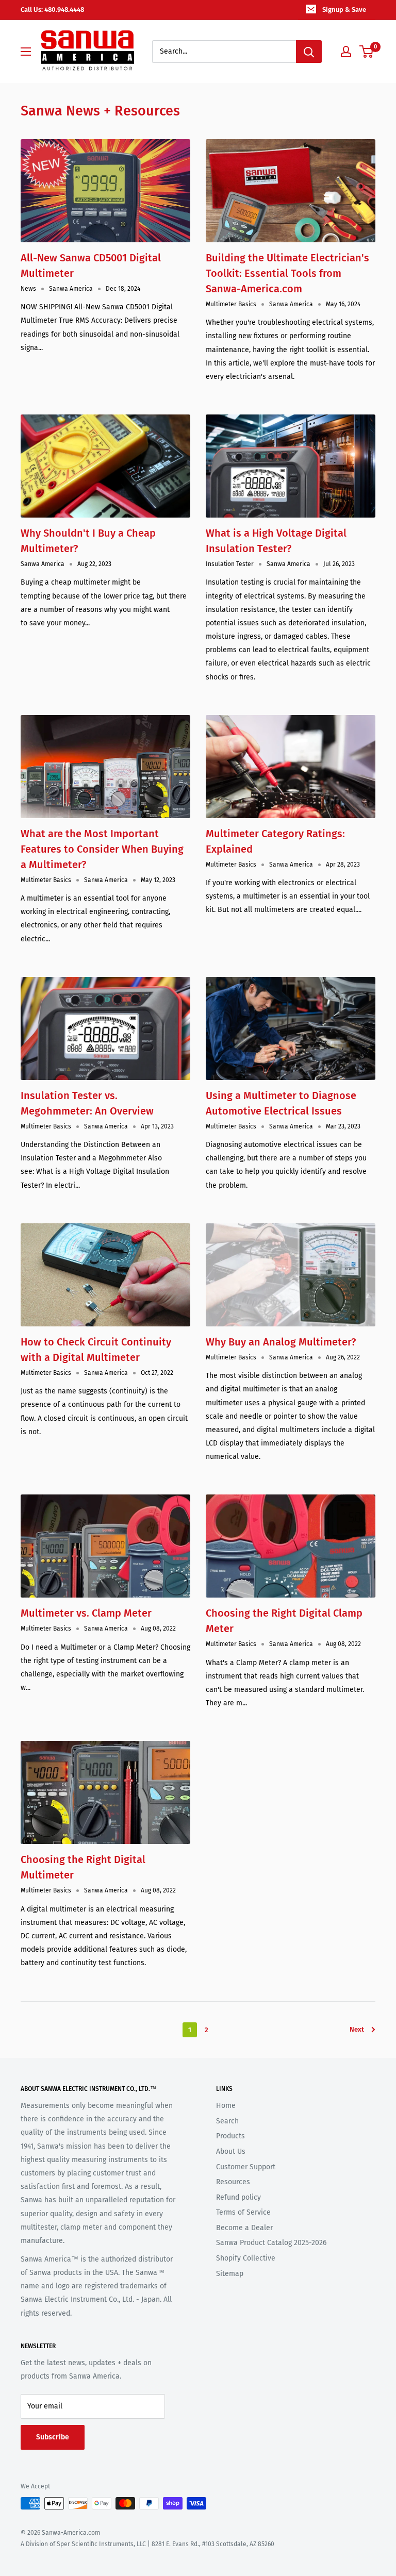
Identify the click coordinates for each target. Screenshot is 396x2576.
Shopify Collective (246, 2258)
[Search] (309, 52)
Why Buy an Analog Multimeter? (281, 1342)
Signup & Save (344, 10)
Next (357, 2029)
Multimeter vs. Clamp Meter (86, 1613)
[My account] (346, 52)
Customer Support (246, 2167)
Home (226, 2106)
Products (230, 2136)
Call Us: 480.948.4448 (52, 10)
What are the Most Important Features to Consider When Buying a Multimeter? (102, 849)
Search (227, 2121)
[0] (367, 52)
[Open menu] (26, 52)
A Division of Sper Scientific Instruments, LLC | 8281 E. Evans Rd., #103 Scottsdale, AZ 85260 (147, 2544)
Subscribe (53, 2437)
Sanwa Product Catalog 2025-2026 (271, 2243)
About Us (231, 2151)
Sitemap (230, 2274)
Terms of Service (243, 2212)
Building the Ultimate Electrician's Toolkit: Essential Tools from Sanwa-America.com (287, 273)
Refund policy (238, 2197)
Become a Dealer (244, 2228)
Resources (233, 2182)
